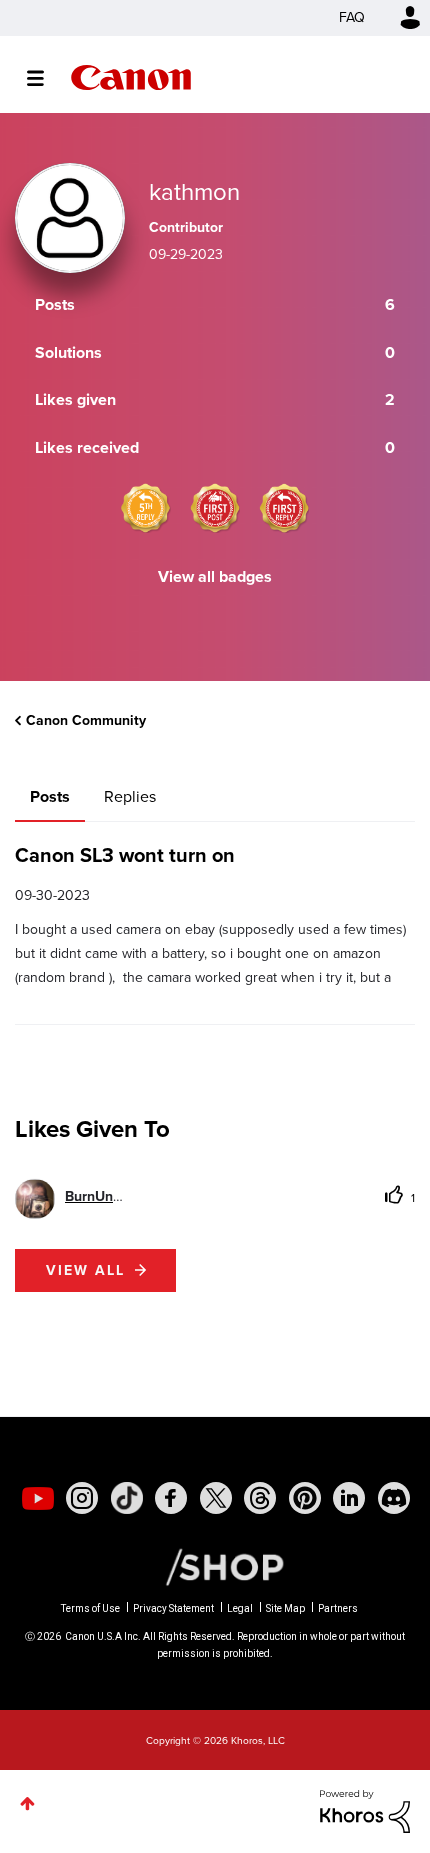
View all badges (215, 576)
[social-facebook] (171, 1498)
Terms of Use (90, 1608)
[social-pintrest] (305, 1498)
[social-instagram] (82, 1498)
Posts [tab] (50, 796)
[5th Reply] (146, 508)
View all (85, 1270)
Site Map (285, 1608)
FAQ (352, 17)
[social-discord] (394, 1498)
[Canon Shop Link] (215, 1566)
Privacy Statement (173, 1608)
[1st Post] (215, 508)
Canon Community (131, 77)
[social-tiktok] (127, 1498)
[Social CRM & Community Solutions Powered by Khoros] (365, 1810)
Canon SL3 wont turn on (125, 855)
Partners (338, 1608)
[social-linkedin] (349, 1498)
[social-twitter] (216, 1498)
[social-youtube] (38, 1498)
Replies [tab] (130, 796)
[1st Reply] (284, 508)
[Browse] (45, 78)
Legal (240, 1608)
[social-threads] (260, 1498)
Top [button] (27, 1803)
